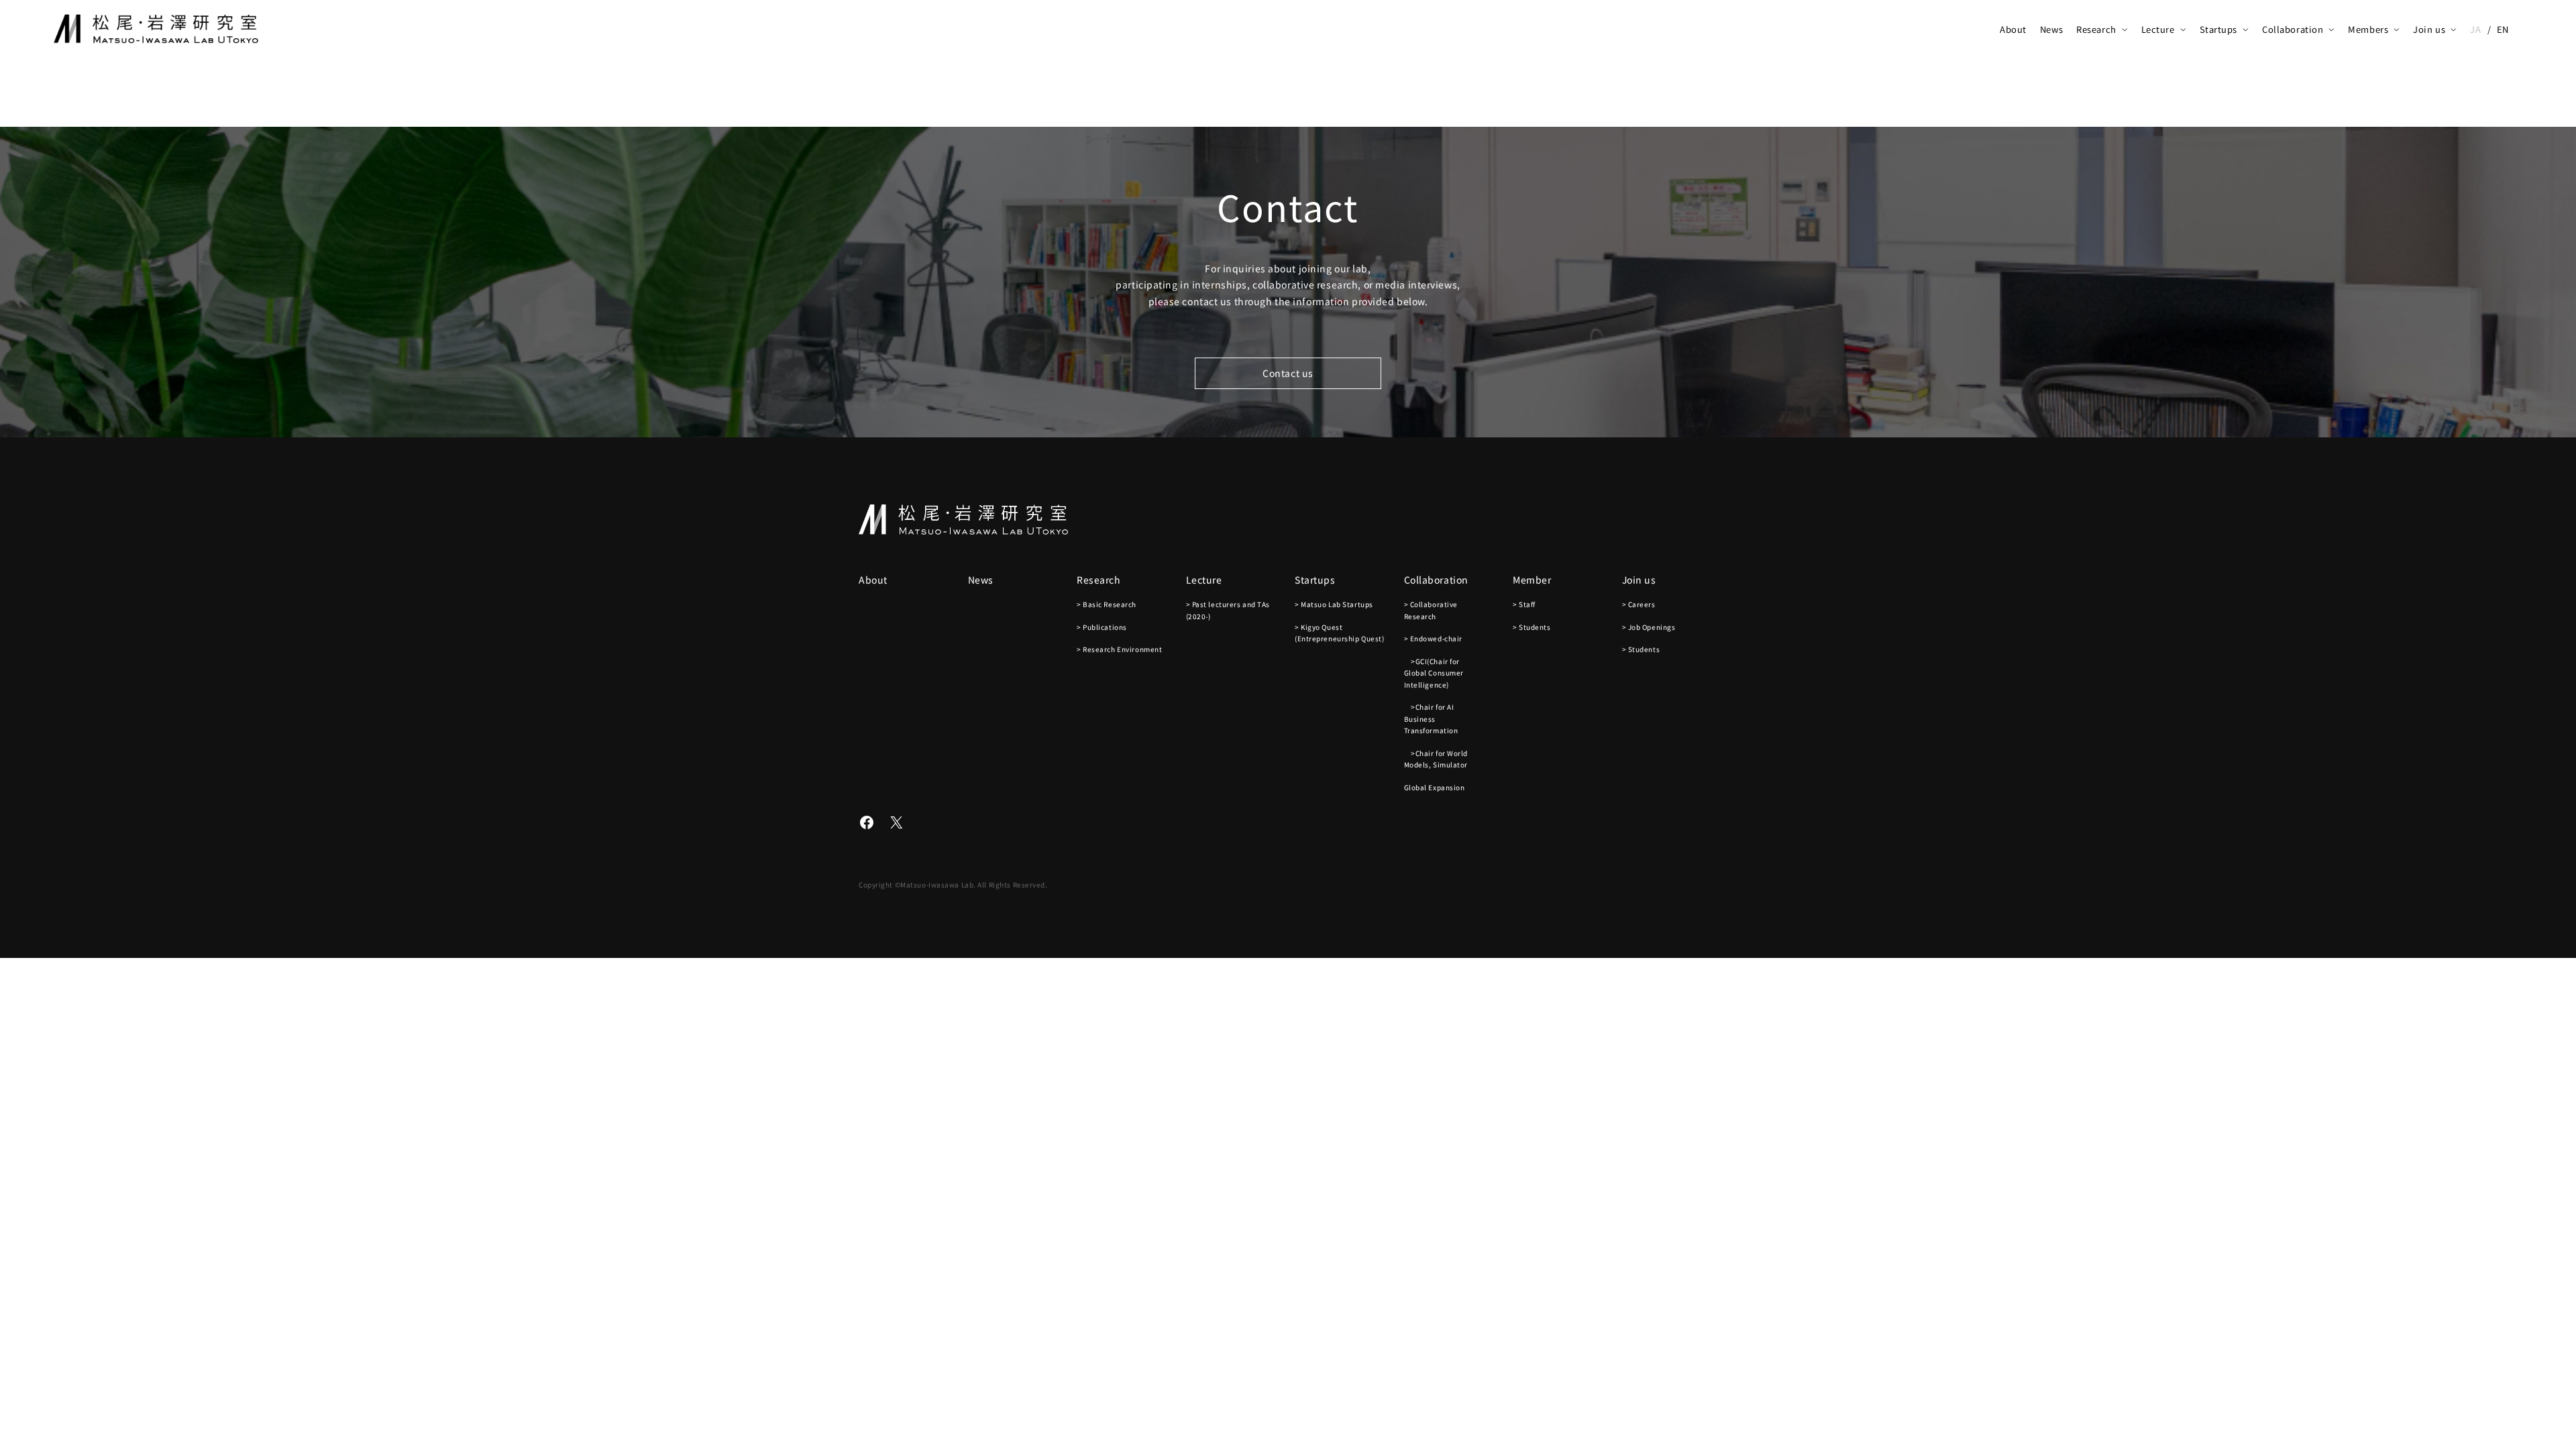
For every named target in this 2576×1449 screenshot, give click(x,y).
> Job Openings (1649, 627)
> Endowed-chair (1433, 638)
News (2051, 29)
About (2013, 29)
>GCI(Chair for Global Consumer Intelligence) (1434, 673)
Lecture (2158, 29)
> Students (1532, 627)
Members (2368, 29)
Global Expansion (1435, 787)
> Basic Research (1107, 604)
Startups (2218, 29)
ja (2475, 29)
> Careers (1639, 604)
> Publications (1102, 627)
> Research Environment (1119, 649)
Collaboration (2293, 29)
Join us (2429, 29)
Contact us (1288, 373)
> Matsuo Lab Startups (1334, 604)
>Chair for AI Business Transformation (1431, 718)
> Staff (1524, 604)
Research (2096, 29)
